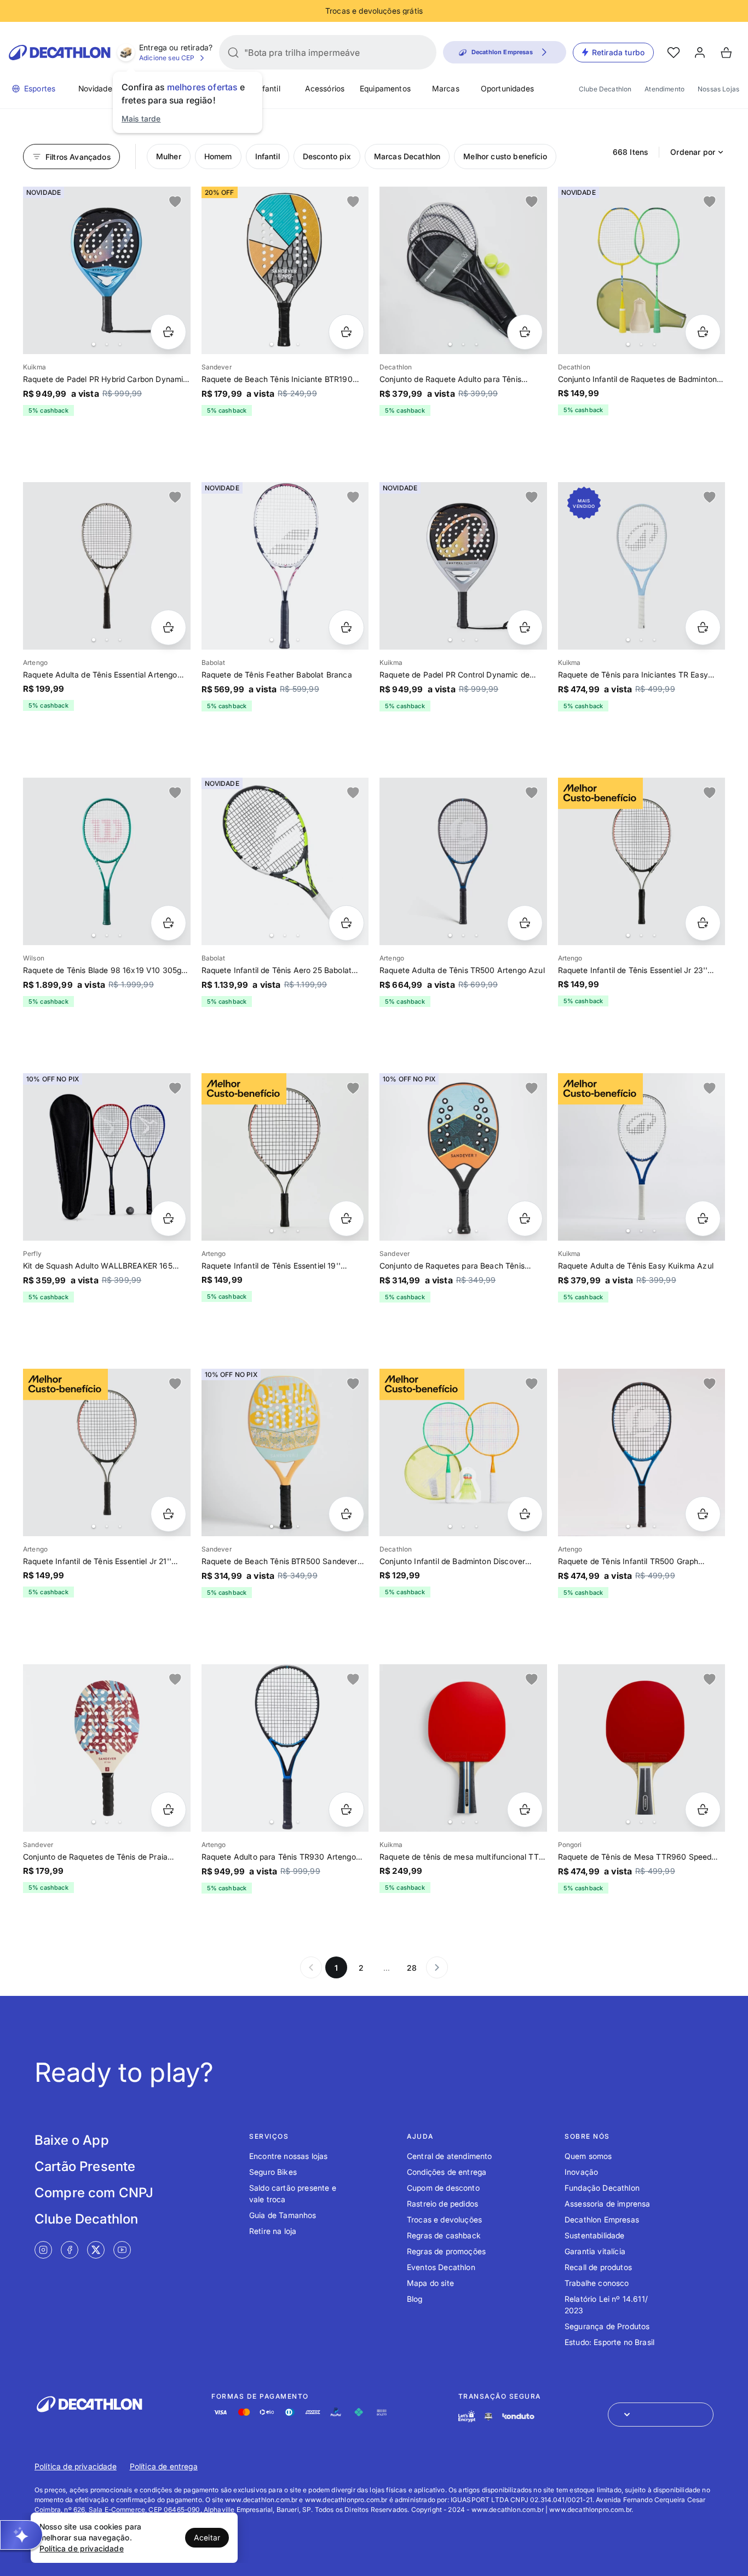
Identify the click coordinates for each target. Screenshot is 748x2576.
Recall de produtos (598, 2267)
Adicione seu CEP (167, 58)
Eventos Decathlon (441, 2267)
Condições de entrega (447, 2172)
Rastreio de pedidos (442, 2204)
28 (412, 1968)
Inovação (581, 2172)
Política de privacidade (76, 2466)
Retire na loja (273, 2231)
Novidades (97, 88)
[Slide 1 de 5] (285, 566)
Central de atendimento (450, 2156)
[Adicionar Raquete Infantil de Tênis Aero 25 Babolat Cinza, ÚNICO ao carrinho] (346, 923)
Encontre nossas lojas (288, 2156)
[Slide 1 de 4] (285, 861)
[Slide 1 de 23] (642, 270)
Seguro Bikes (273, 2172)
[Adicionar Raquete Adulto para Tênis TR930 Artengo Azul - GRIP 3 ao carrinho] (346, 1810)
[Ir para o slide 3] (120, 344)
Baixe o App (72, 2140)
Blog (415, 2299)
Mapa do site (430, 2283)
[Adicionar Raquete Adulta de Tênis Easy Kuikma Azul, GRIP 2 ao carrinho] (703, 1218)
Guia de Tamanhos (283, 2215)
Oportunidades (507, 88)
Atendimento (664, 89)
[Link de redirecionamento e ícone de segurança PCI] (488, 2416)
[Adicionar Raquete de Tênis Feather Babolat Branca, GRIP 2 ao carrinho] (346, 627)
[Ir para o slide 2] (107, 344)
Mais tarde (141, 118)
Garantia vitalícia (595, 2251)
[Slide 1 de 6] (107, 270)
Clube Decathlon (605, 89)
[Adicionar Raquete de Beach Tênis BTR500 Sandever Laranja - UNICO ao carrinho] (346, 1514)
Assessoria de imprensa (608, 2204)
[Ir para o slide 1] (94, 344)
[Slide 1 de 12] (463, 1157)
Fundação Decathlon (602, 2188)
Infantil (267, 88)
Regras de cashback (444, 2235)
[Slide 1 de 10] (285, 270)
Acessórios (325, 88)
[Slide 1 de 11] (463, 270)
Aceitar (207, 2537)
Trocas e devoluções (444, 2219)
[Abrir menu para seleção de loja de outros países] (661, 2415)
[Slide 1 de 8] (642, 1157)
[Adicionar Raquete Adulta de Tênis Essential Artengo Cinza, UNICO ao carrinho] (168, 627)
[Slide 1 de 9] (285, 1748)
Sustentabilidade (595, 2235)
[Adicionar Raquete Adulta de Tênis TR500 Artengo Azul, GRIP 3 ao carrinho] (525, 923)
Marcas (446, 88)
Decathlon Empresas (602, 2219)
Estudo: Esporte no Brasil (609, 2342)
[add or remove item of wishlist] (175, 202)
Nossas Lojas (718, 89)
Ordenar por (693, 152)
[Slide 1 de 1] (107, 1157)
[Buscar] (233, 53)
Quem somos (588, 2156)
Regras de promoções (446, 2251)
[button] (21, 2535)
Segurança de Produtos (607, 2326)
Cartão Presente (85, 2166)
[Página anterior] (311, 1967)
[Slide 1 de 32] (463, 1452)
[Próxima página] (437, 1967)
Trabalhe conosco (597, 2283)
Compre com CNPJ (94, 2193)
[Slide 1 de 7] (107, 861)
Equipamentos (385, 88)
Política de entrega (164, 2466)
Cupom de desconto (443, 2188)
